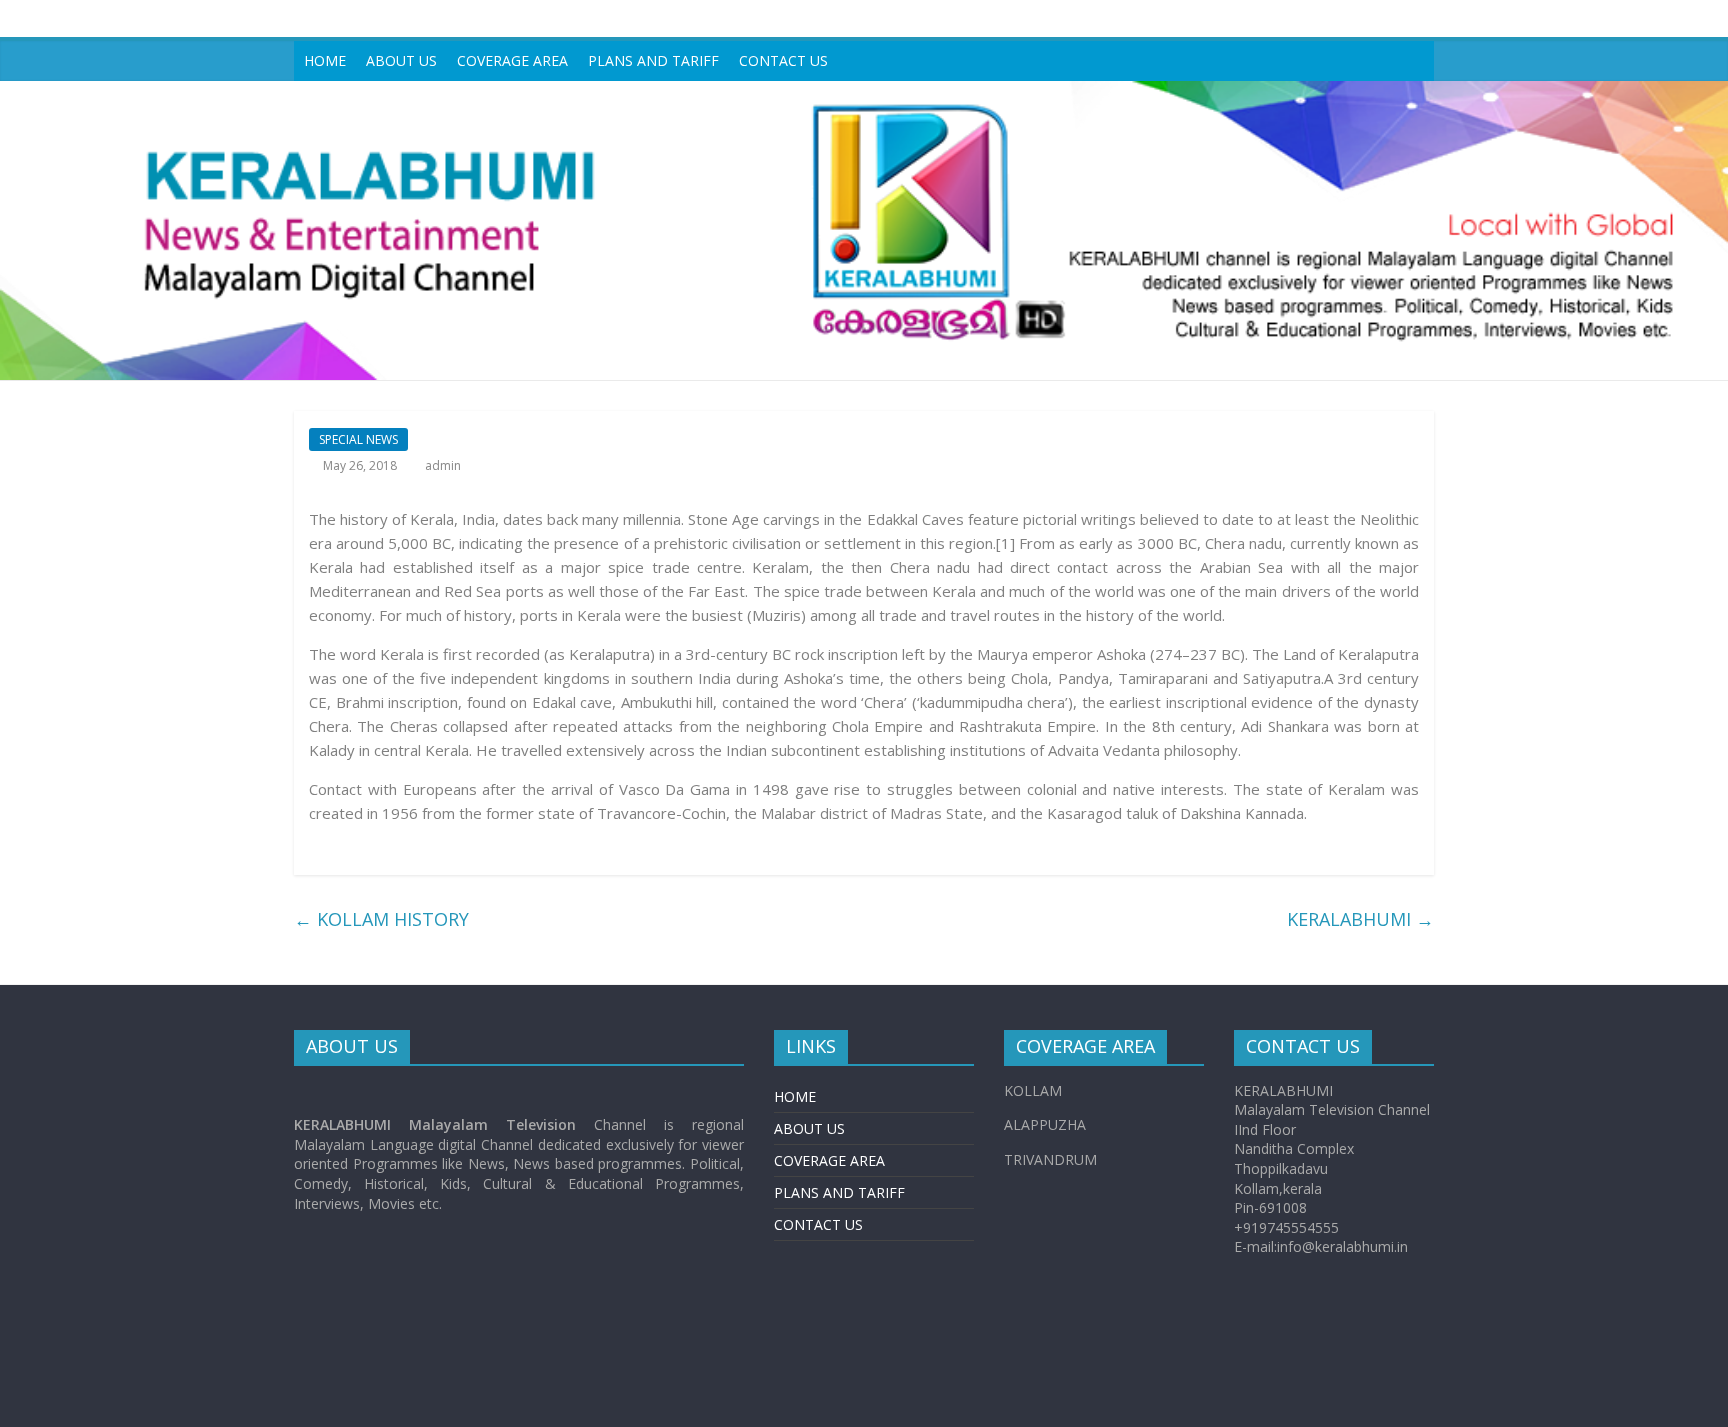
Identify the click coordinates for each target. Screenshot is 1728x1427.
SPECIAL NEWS (358, 439)
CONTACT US (783, 60)
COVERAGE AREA (512, 60)
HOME (325, 60)
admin (443, 465)
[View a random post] (1414, 62)
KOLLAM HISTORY (381, 919)
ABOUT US (401, 60)
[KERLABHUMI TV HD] (864, 93)
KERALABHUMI (1360, 919)
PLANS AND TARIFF (653, 60)
